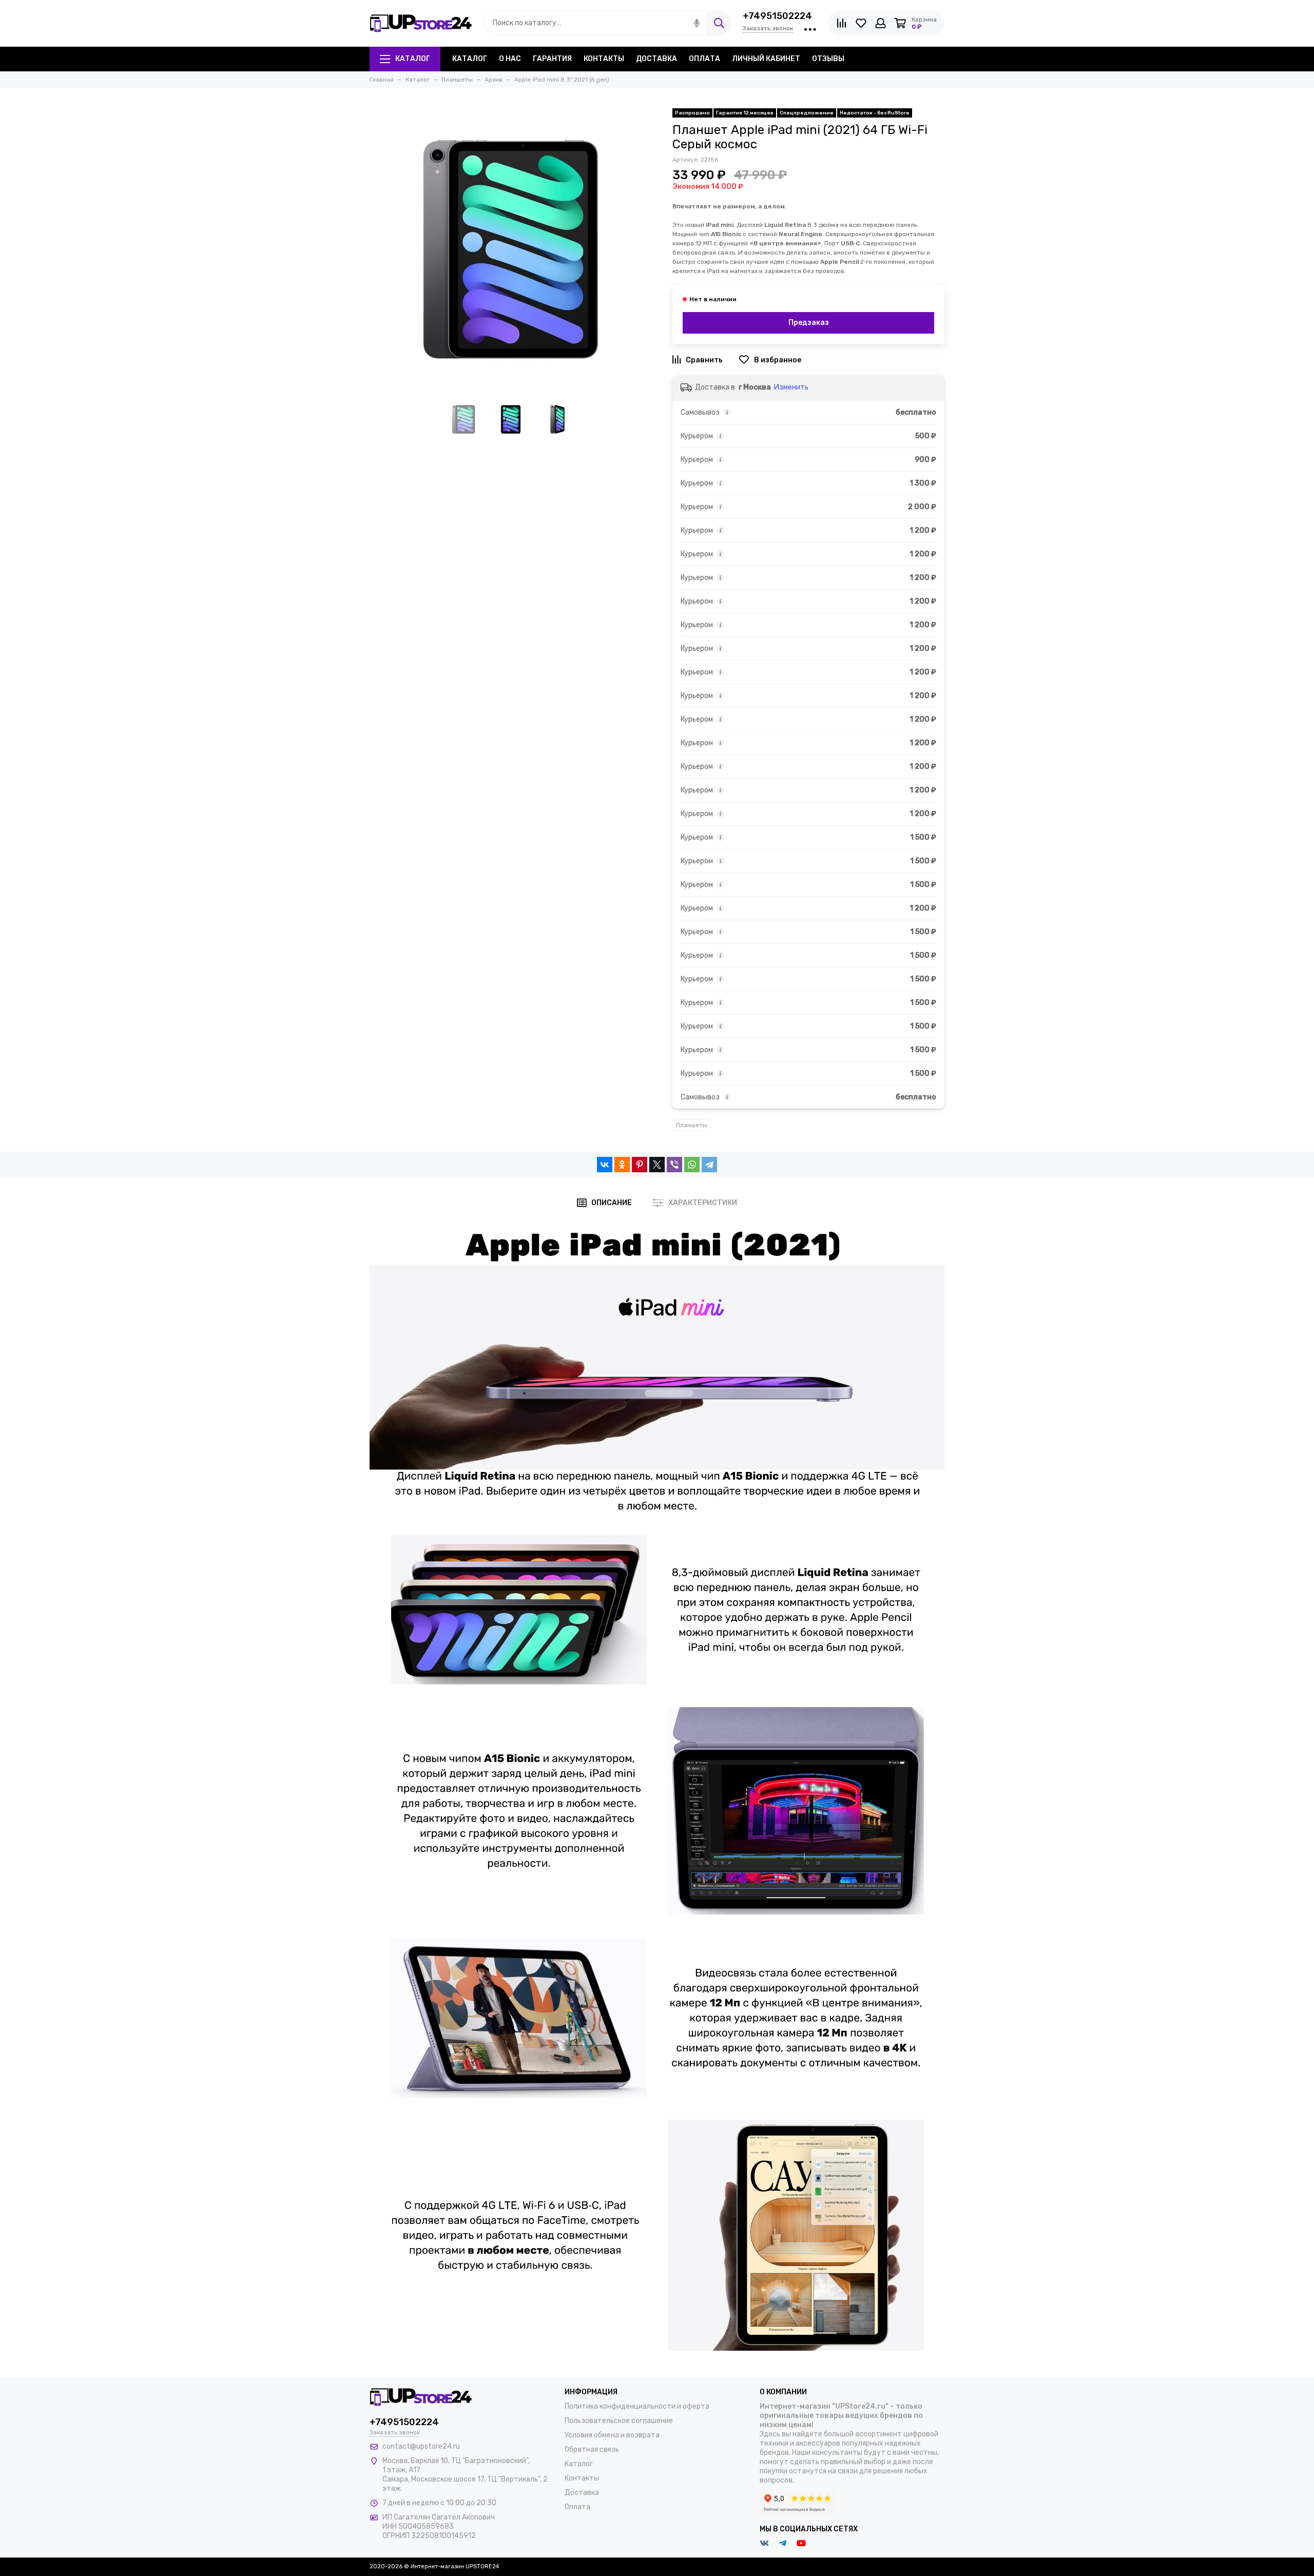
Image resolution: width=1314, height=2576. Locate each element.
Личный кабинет (766, 59)
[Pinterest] (640, 1165)
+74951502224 (777, 16)
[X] (657, 1165)
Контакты (604, 59)
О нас (510, 59)
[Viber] (674, 1165)
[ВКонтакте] (605, 1165)
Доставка (656, 59)
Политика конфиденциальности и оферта (637, 2406)
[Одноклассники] (622, 1165)
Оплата (704, 59)
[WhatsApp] (692, 1165)
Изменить (791, 387)
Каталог (413, 59)
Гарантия (552, 59)
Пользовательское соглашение (619, 2421)
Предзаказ (809, 323)
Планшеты (692, 1125)
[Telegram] (709, 1165)
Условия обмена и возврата (612, 2435)
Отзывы (828, 59)
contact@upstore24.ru (421, 2446)
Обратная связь (592, 2449)
